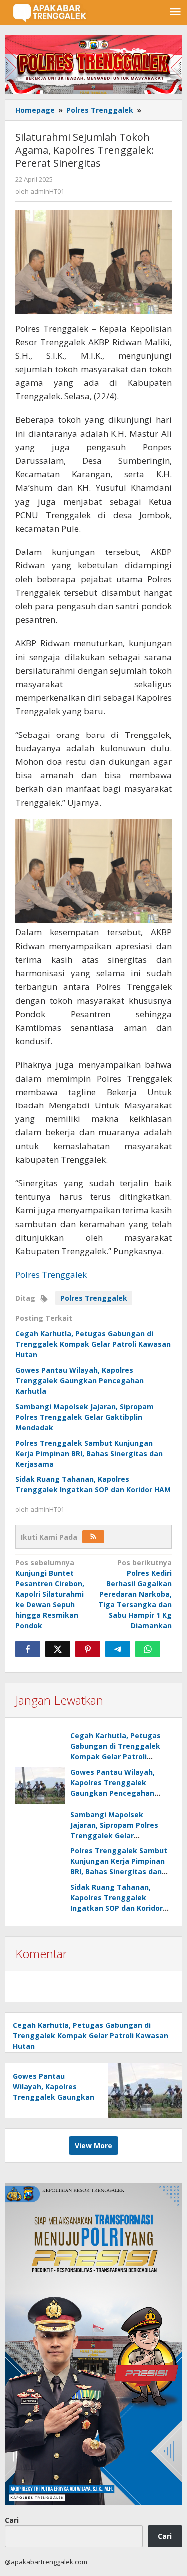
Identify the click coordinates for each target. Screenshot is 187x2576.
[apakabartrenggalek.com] (50, 12)
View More (93, 2145)
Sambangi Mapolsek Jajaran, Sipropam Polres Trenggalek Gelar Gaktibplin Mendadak (85, 1417)
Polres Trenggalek (51, 1274)
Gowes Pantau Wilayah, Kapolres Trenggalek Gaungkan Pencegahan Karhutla (80, 1380)
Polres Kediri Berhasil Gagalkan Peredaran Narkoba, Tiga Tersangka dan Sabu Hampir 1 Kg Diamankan (135, 1594)
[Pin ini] (88, 1649)
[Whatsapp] (148, 1649)
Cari (12, 2520)
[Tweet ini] (58, 1649)
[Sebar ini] (28, 1649)
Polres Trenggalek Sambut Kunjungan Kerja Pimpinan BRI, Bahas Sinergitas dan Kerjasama (89, 1453)
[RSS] (93, 1537)
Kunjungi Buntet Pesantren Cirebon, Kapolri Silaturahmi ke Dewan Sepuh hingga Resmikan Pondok (50, 1594)
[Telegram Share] (118, 1649)
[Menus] (175, 12)
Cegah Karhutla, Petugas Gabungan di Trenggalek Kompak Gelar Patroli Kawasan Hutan (93, 1344)
